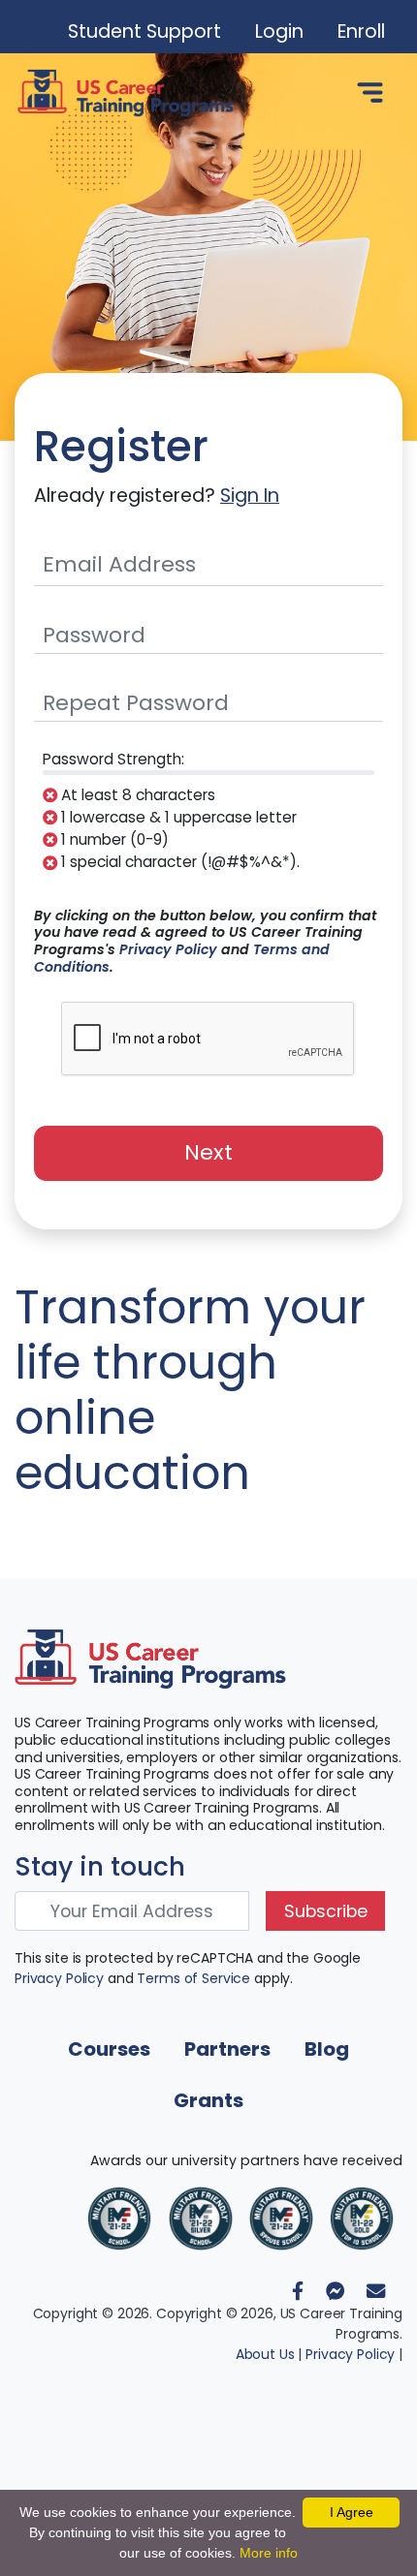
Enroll (361, 31)
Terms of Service (193, 1978)
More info (269, 2553)
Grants (208, 2100)
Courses (109, 2049)
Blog (327, 2049)
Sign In (250, 496)
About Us (265, 2354)
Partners (227, 2049)
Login (279, 31)
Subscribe (326, 1911)
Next (208, 1152)
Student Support (144, 31)
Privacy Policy (168, 949)
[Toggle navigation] (370, 93)
